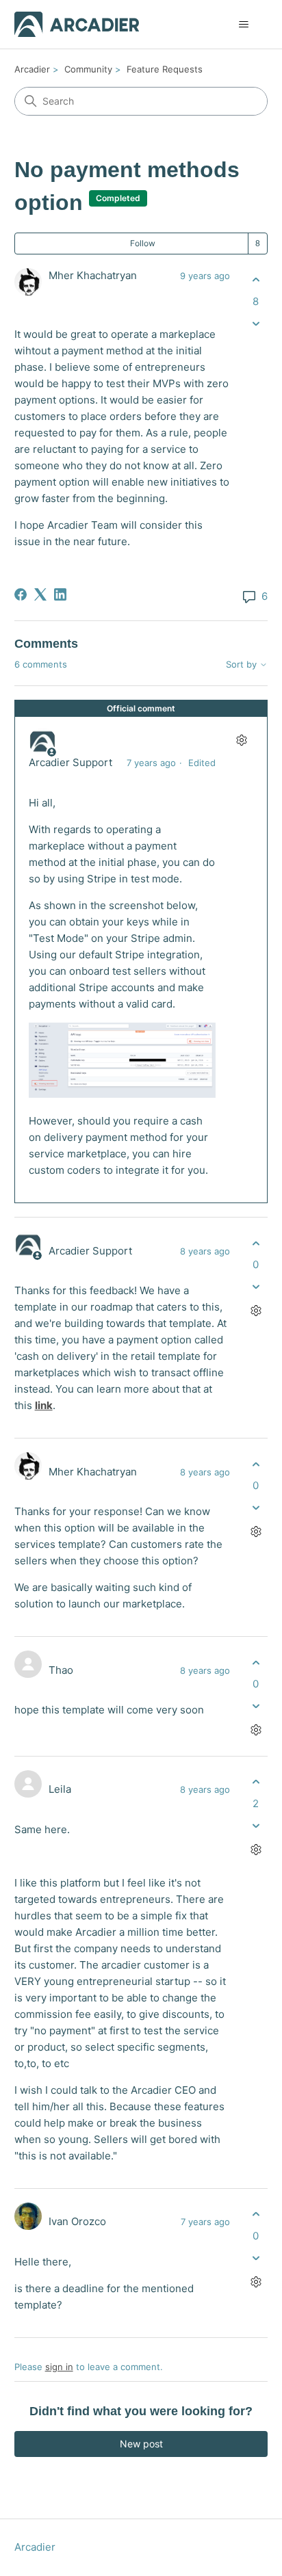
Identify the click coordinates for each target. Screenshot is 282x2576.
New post (141, 2444)
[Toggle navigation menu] (243, 25)
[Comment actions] (241, 740)
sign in (59, 2367)
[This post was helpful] (256, 280)
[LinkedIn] (60, 594)
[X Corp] (40, 594)
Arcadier (32, 69)
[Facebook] (21, 594)
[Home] (77, 24)
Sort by (243, 665)
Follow (143, 243)
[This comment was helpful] (256, 1243)
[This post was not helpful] (256, 323)
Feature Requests (165, 69)
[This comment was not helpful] (256, 1287)
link (44, 1405)
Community (88, 69)
